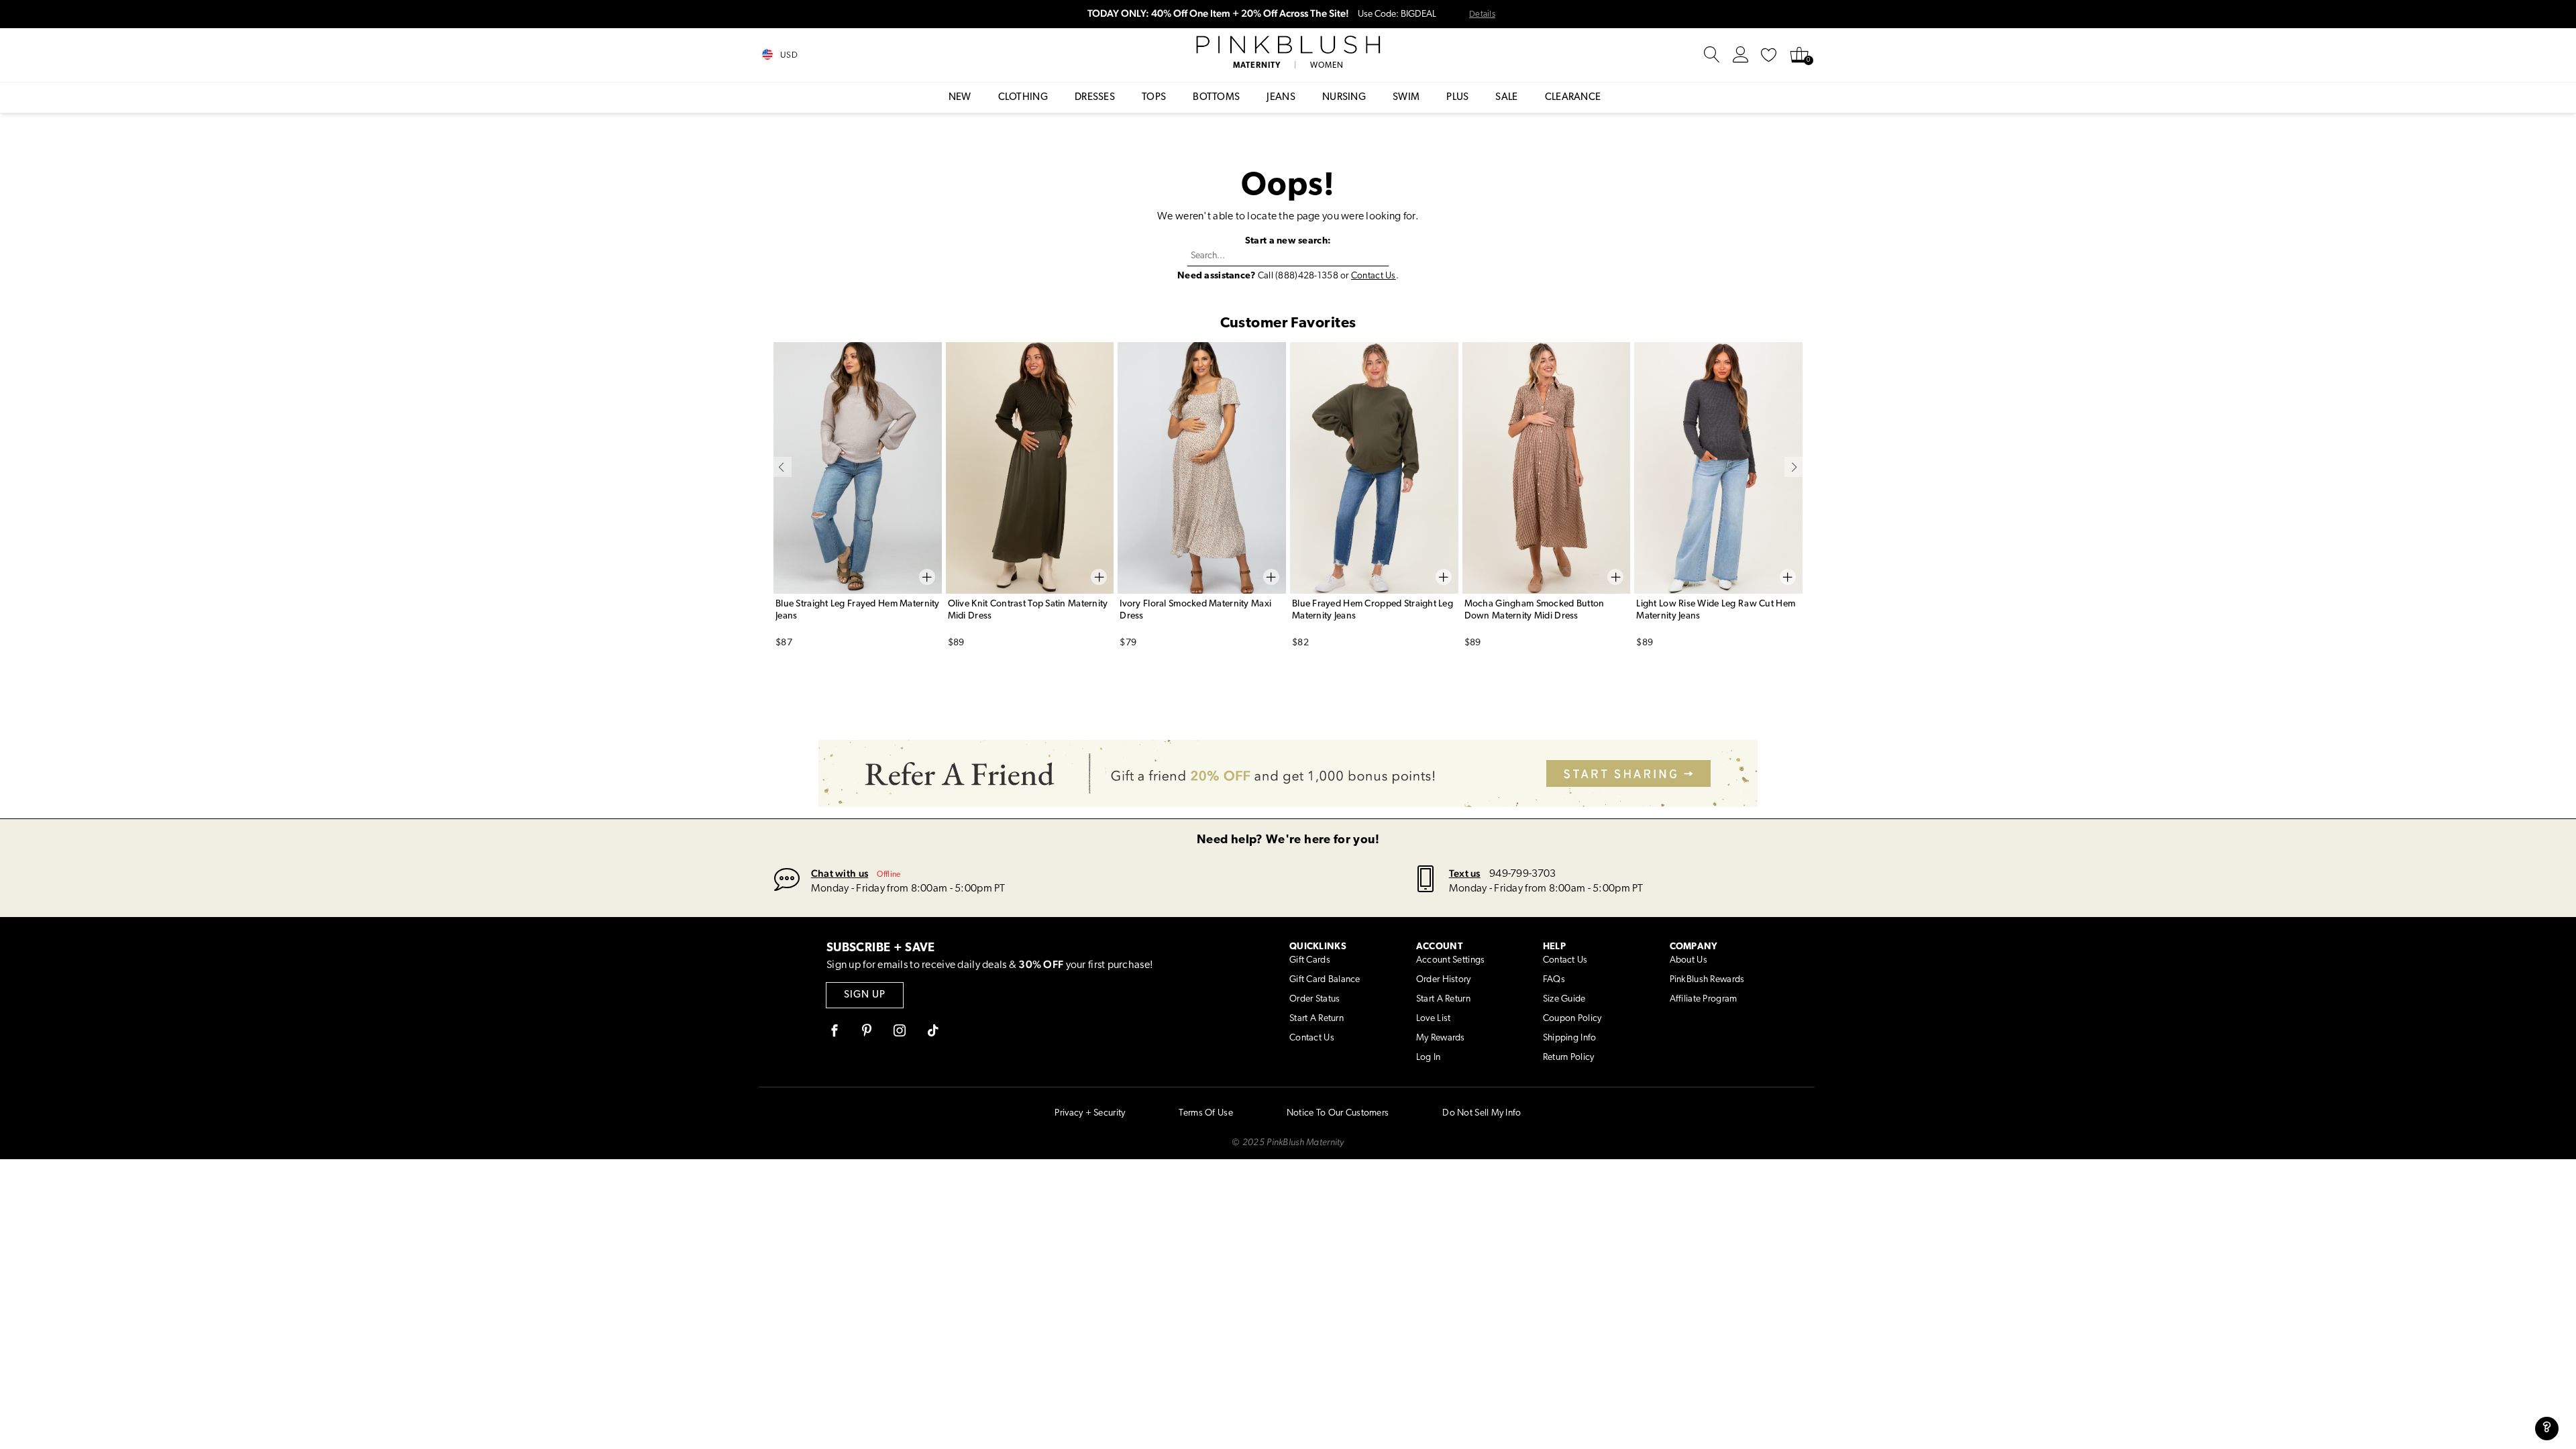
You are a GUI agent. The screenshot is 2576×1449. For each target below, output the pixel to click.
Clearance (1573, 98)
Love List (1434, 1019)
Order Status (1314, 999)
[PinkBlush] (1288, 45)
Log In (1429, 1058)
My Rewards (1441, 1038)
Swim (1406, 98)
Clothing (1023, 98)
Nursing (1344, 98)
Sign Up (865, 995)
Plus (1457, 98)
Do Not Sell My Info (1482, 1113)
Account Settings (1450, 960)
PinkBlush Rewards (1707, 980)
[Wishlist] (1769, 55)
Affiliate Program (1704, 999)
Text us (1465, 873)
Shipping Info (1570, 1038)
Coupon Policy (1572, 1019)
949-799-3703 (1522, 874)
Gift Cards (1310, 960)
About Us (1688, 960)
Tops (1154, 98)
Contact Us (1374, 276)
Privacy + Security (1090, 1113)
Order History (1444, 980)
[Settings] (1741, 55)
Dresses (1095, 98)
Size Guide (1564, 999)
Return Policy (1569, 1058)
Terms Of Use (1205, 1113)
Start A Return (1317, 1019)
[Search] (1712, 55)
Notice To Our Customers (1338, 1113)
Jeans (1281, 98)
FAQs (1554, 980)
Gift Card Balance (1325, 980)
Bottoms (1216, 98)
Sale (1506, 98)
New (960, 98)
